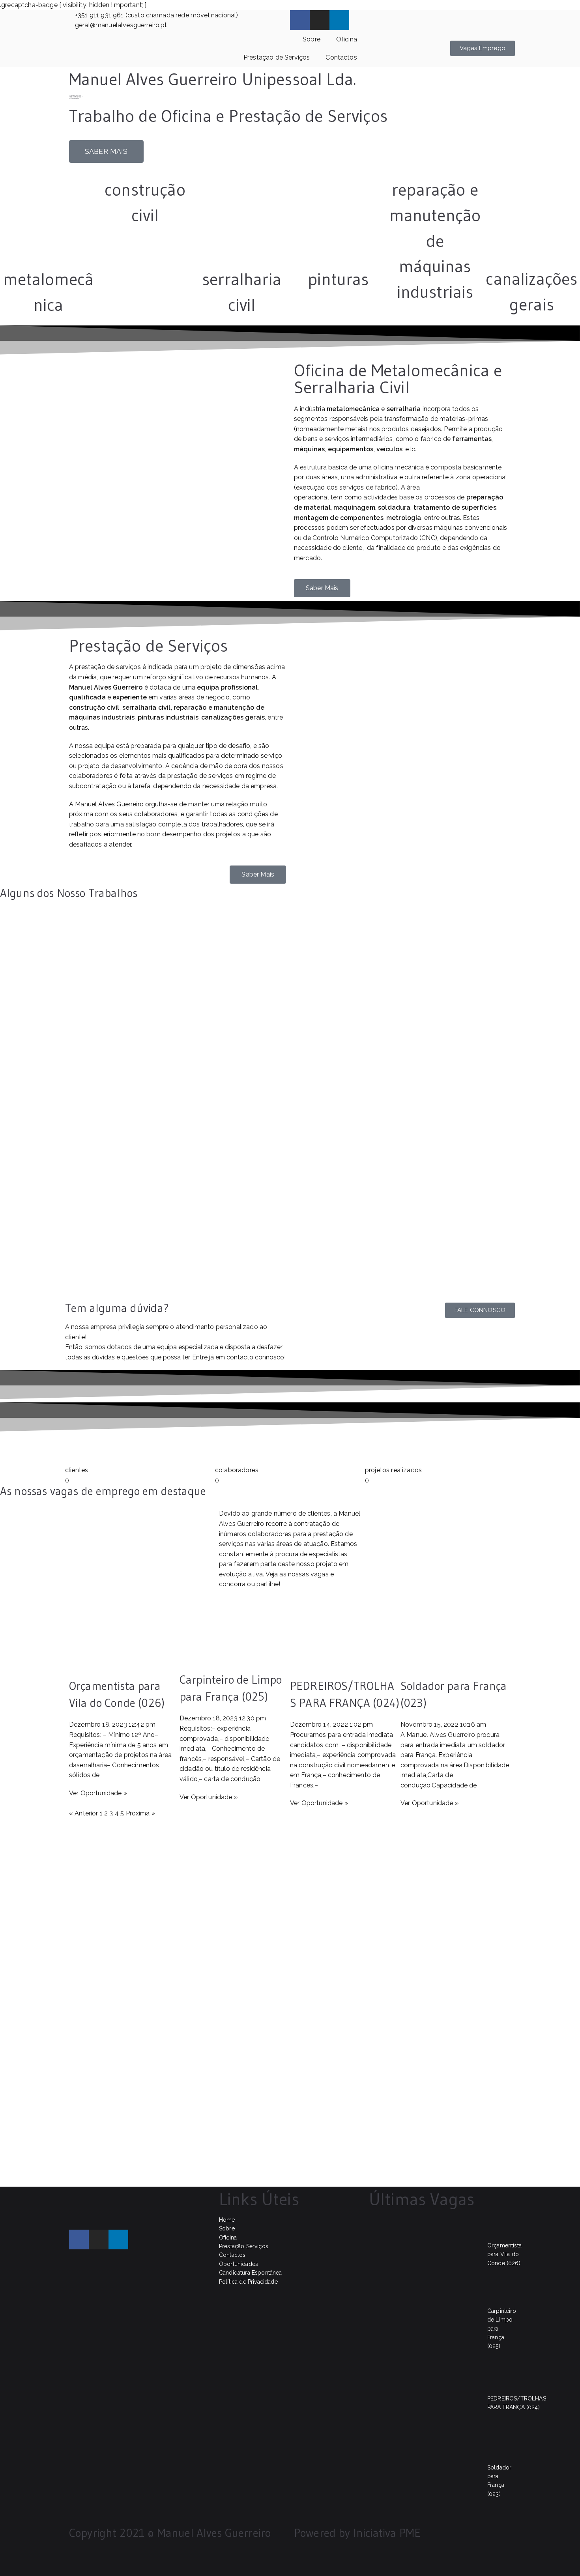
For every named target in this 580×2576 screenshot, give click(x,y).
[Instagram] (320, 20)
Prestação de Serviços (277, 57)
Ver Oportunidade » (98, 1793)
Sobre (312, 39)
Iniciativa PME (387, 2533)
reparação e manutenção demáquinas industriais (435, 241)
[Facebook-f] (300, 20)
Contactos (341, 57)
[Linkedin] (339, 20)
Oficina (347, 39)
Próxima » (140, 1813)
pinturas (338, 279)
